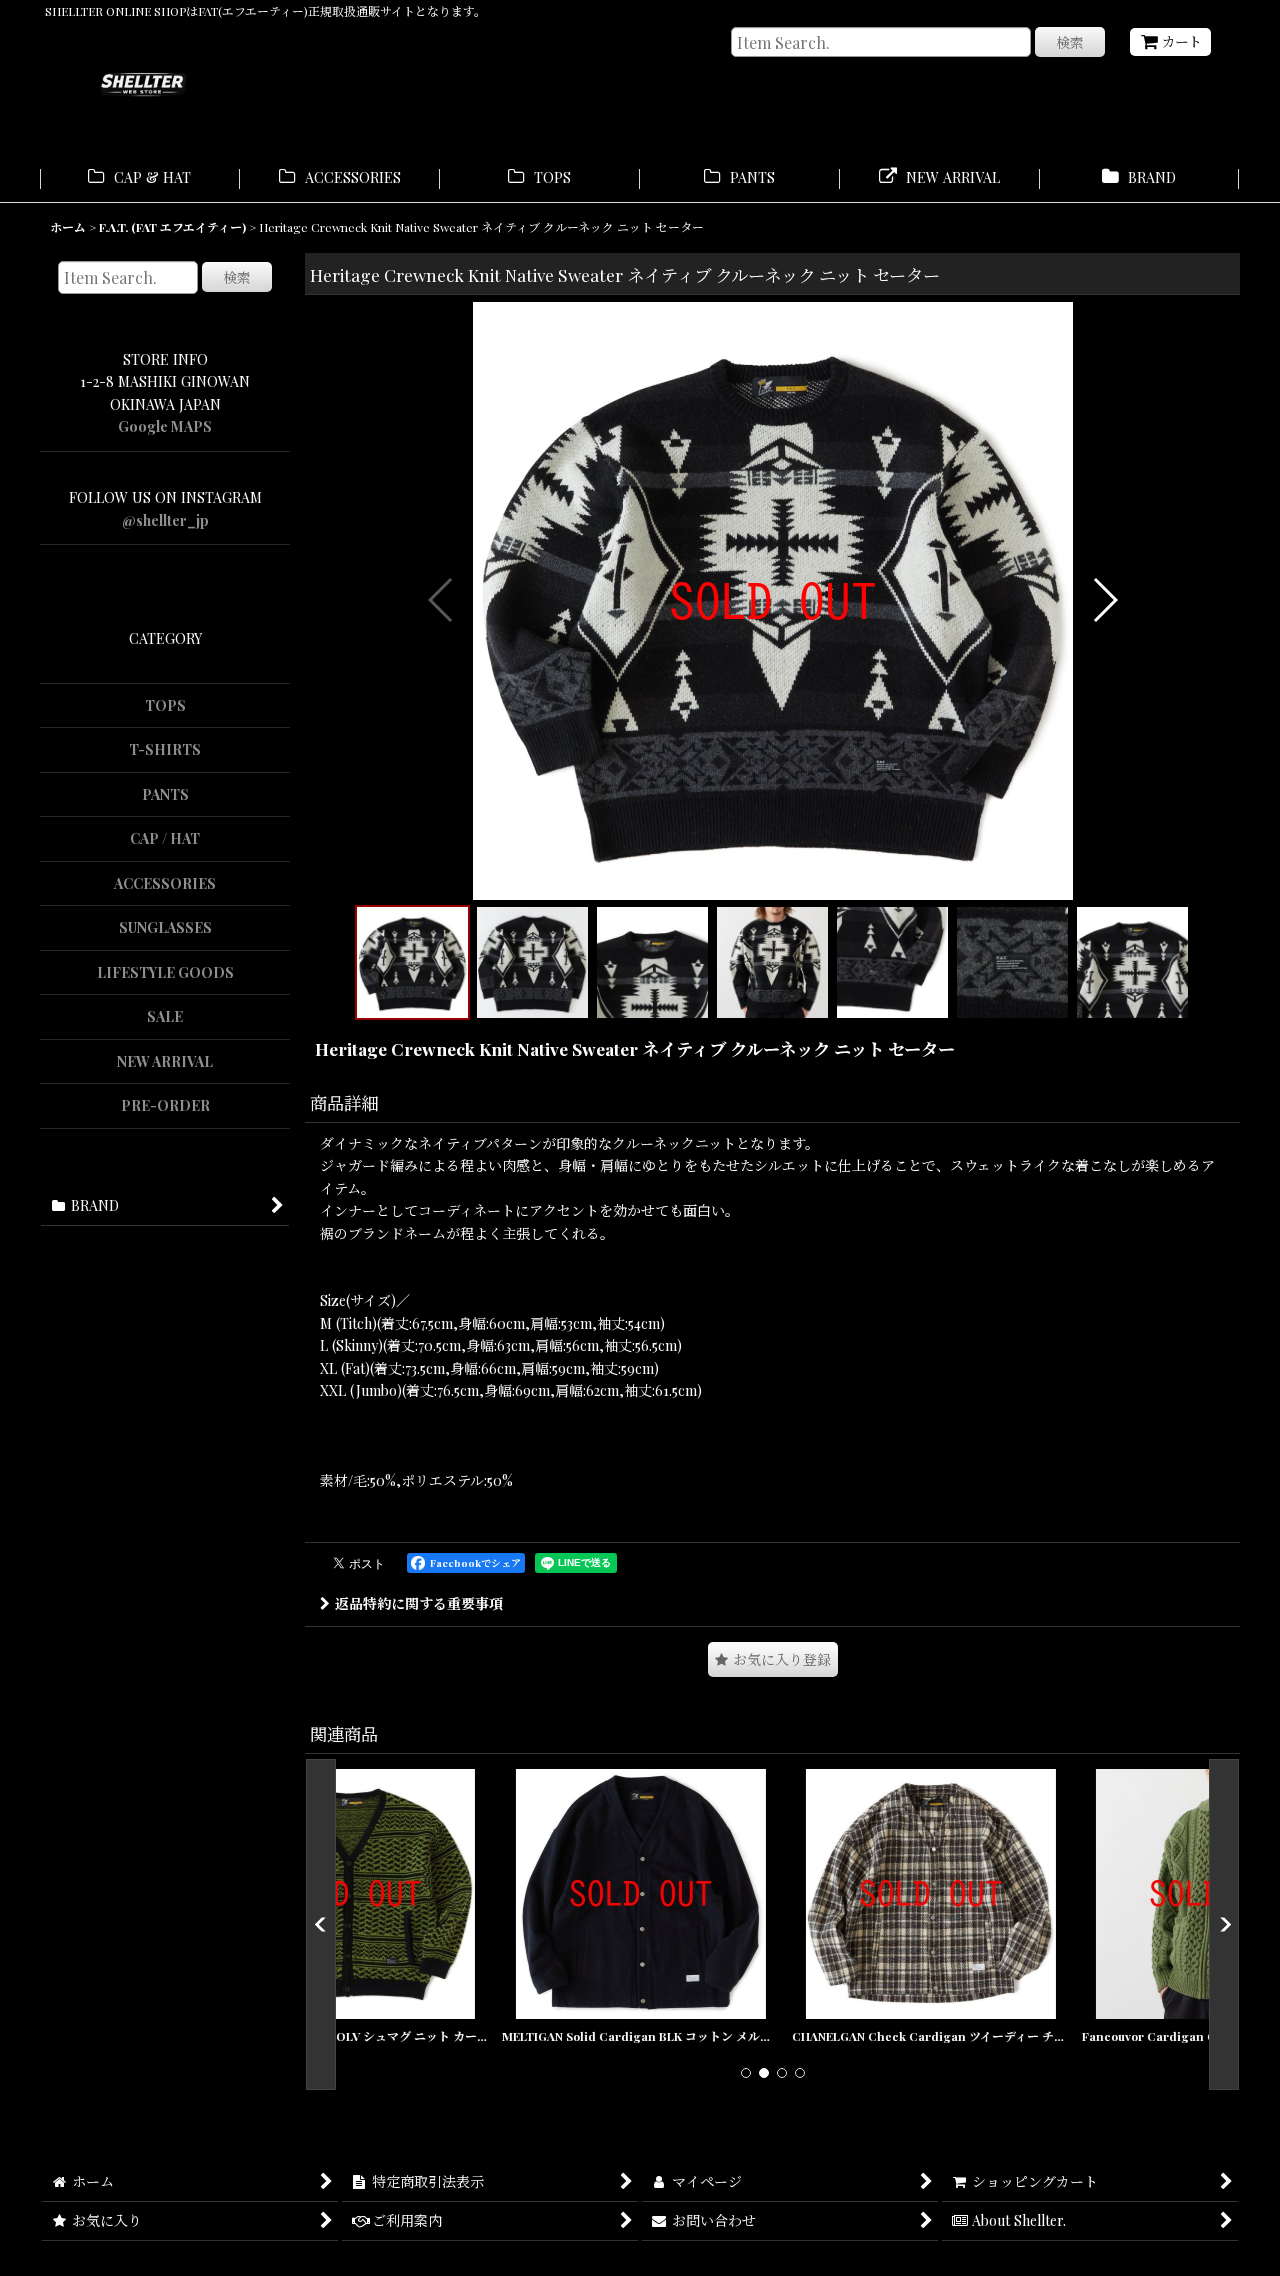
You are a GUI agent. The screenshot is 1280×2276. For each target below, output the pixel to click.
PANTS (165, 794)
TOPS (165, 705)
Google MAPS (165, 426)
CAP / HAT (165, 838)
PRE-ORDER (165, 1105)
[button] (441, 600)
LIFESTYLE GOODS (165, 972)
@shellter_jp (165, 520)
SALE (165, 1016)
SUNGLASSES (165, 927)
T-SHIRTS (165, 749)
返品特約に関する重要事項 (419, 1603)
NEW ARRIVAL (165, 1061)
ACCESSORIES (165, 883)
